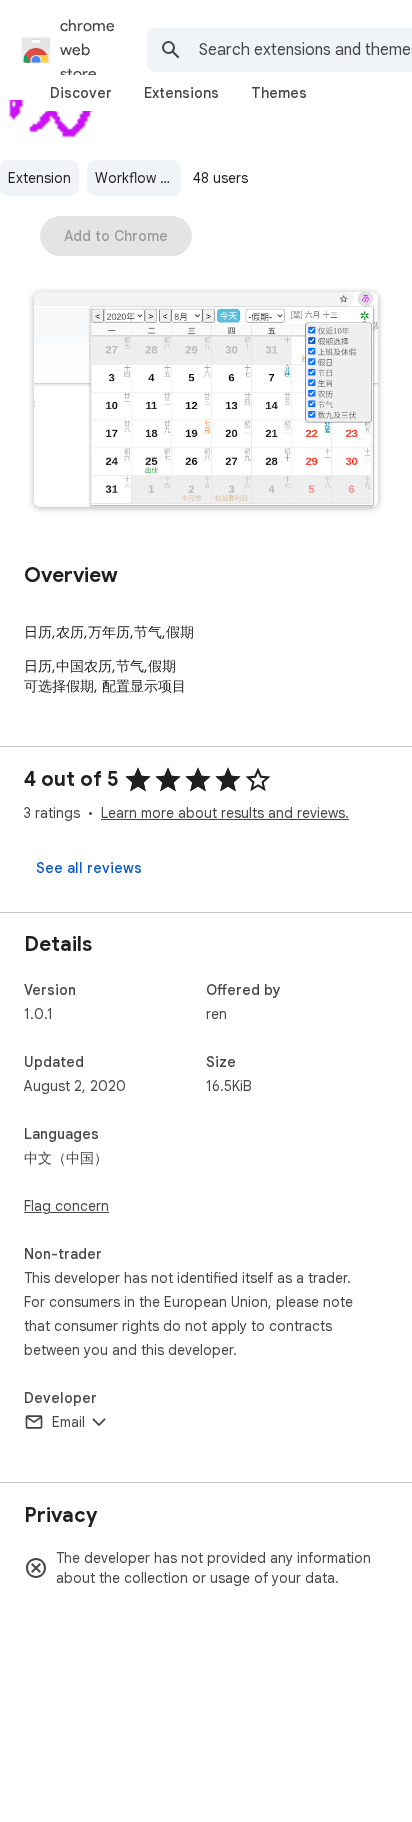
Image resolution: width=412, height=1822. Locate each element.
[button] (206, 401)
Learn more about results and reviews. (225, 813)
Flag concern (66, 1206)
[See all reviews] (89, 868)
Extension (39, 178)
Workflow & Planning (138, 178)
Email (68, 1422)
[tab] (81, 93)
